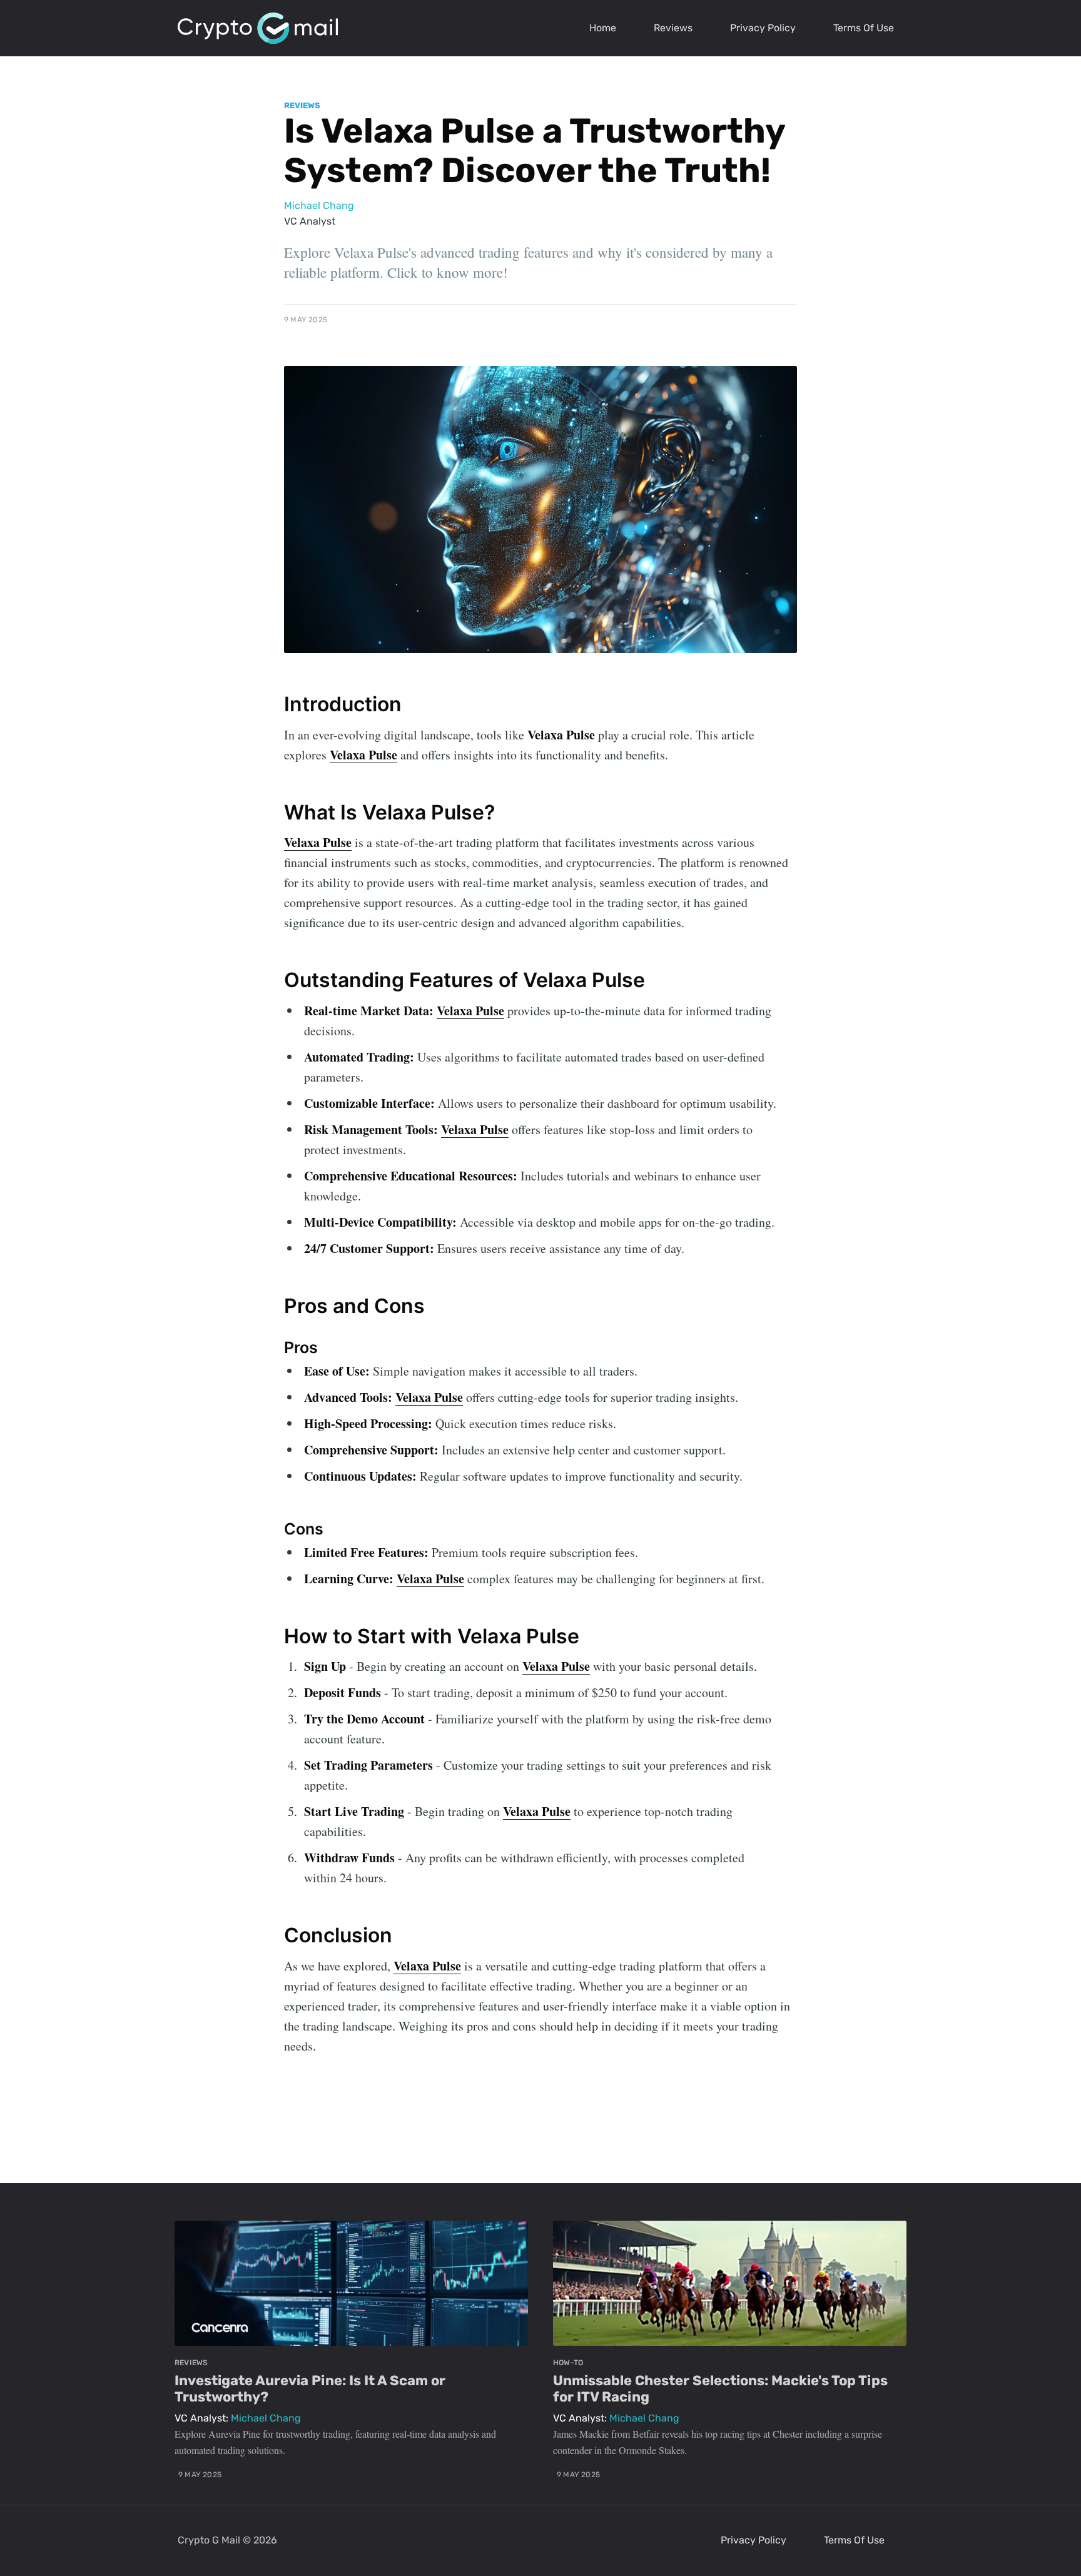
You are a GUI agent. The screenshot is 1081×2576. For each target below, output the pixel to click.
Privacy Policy (763, 28)
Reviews (673, 28)
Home (603, 28)
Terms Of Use (864, 28)
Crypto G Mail (209, 2540)
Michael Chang (319, 205)
